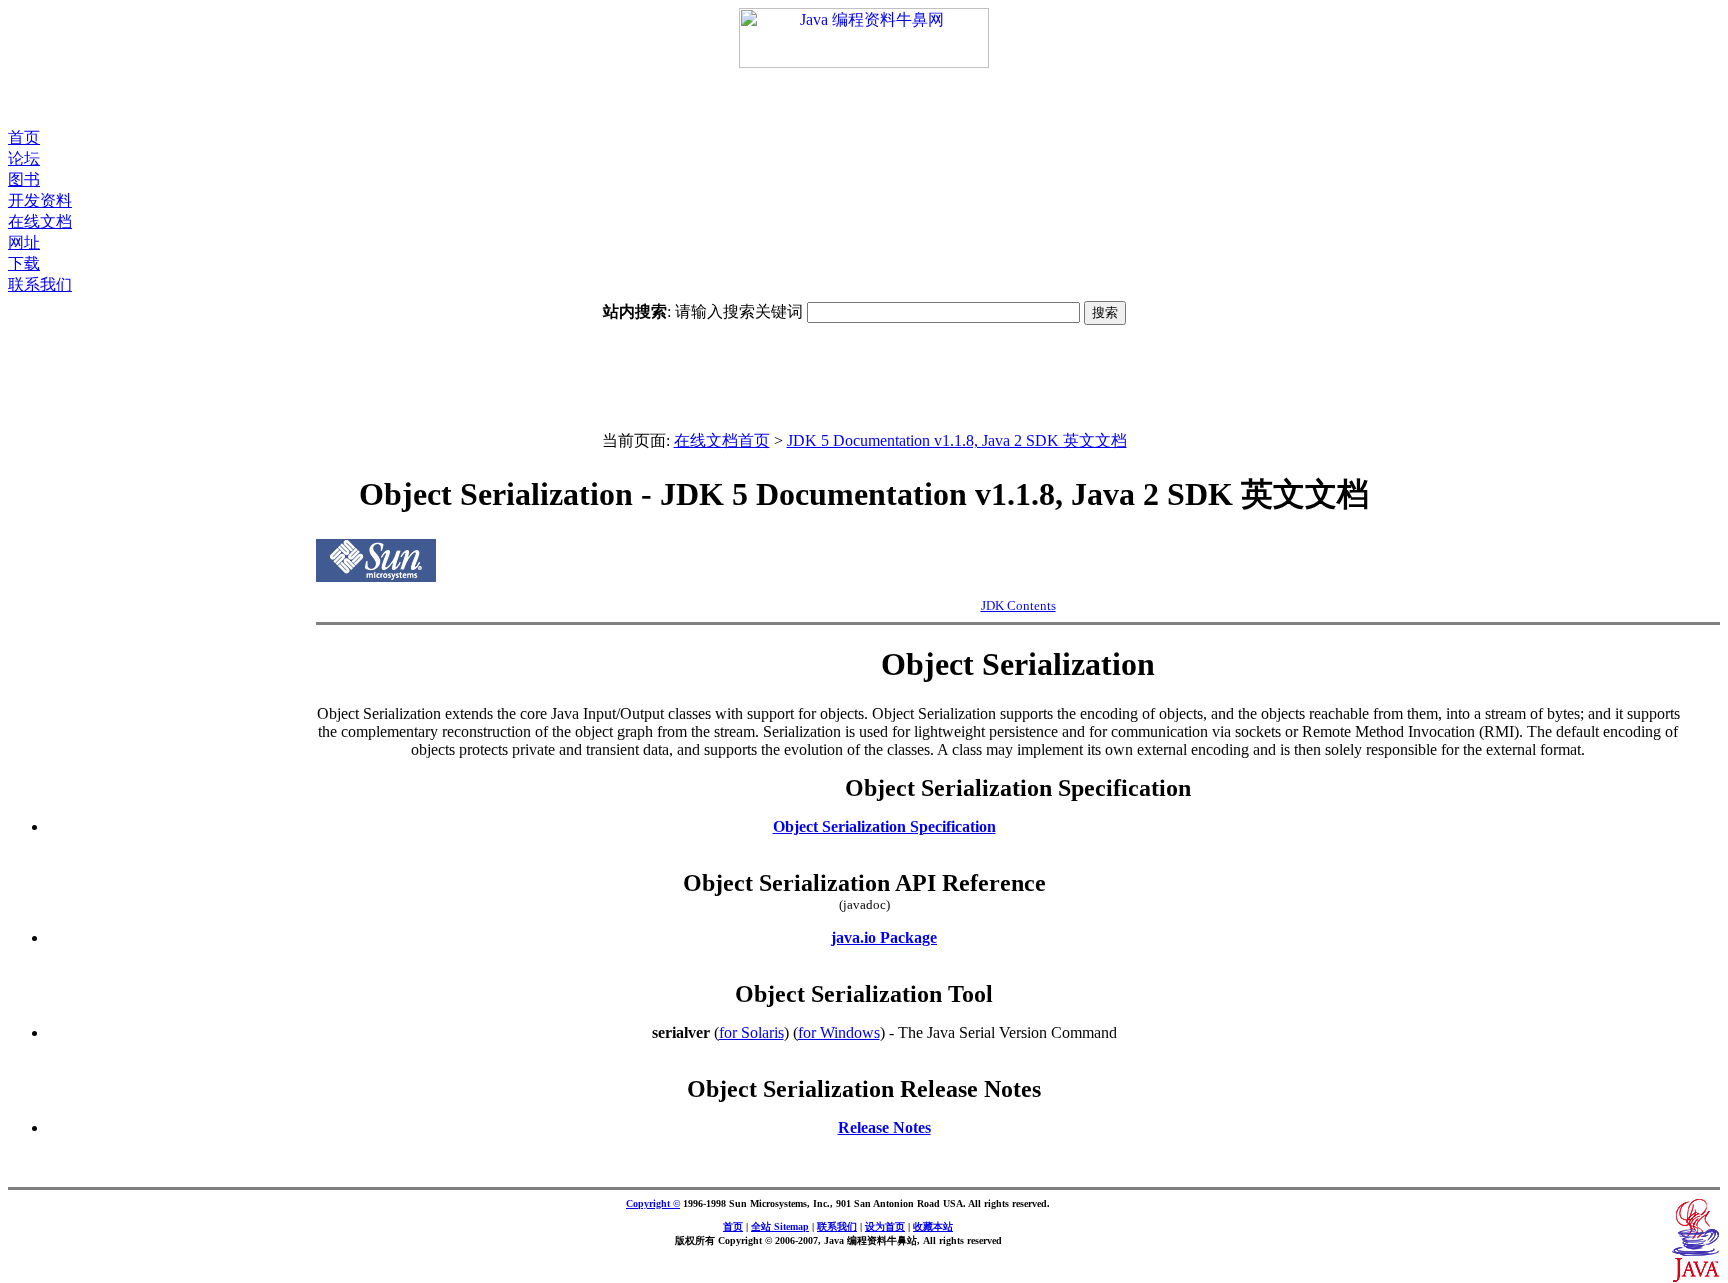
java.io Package (884, 937)
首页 (24, 137)
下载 (24, 263)
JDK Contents (1018, 605)
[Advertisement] (864, 98)
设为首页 (885, 1226)
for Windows (839, 1032)
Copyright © (653, 1203)
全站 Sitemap (780, 1226)
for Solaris (751, 1032)
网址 (24, 242)
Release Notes (884, 1127)
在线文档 (40, 221)
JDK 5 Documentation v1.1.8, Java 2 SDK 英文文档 (957, 440)
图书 (24, 179)
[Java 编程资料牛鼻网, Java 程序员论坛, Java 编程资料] (864, 62)
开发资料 (40, 200)
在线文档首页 (722, 440)
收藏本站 (933, 1226)
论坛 (24, 158)
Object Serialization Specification (884, 826)
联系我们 (40, 284)
